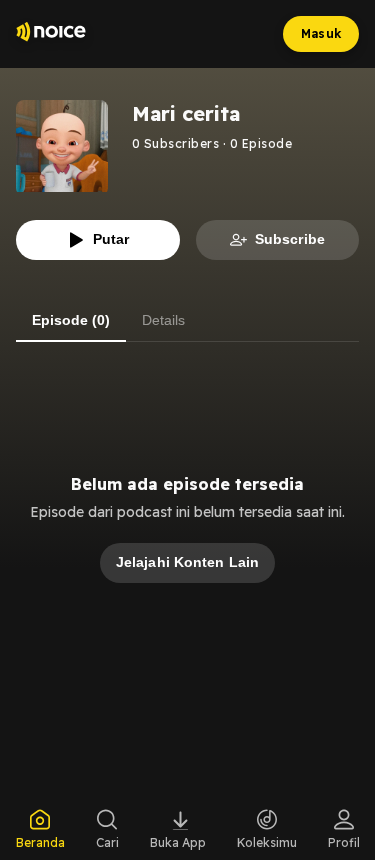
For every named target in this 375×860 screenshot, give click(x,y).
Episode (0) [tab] (71, 320)
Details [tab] (163, 320)
